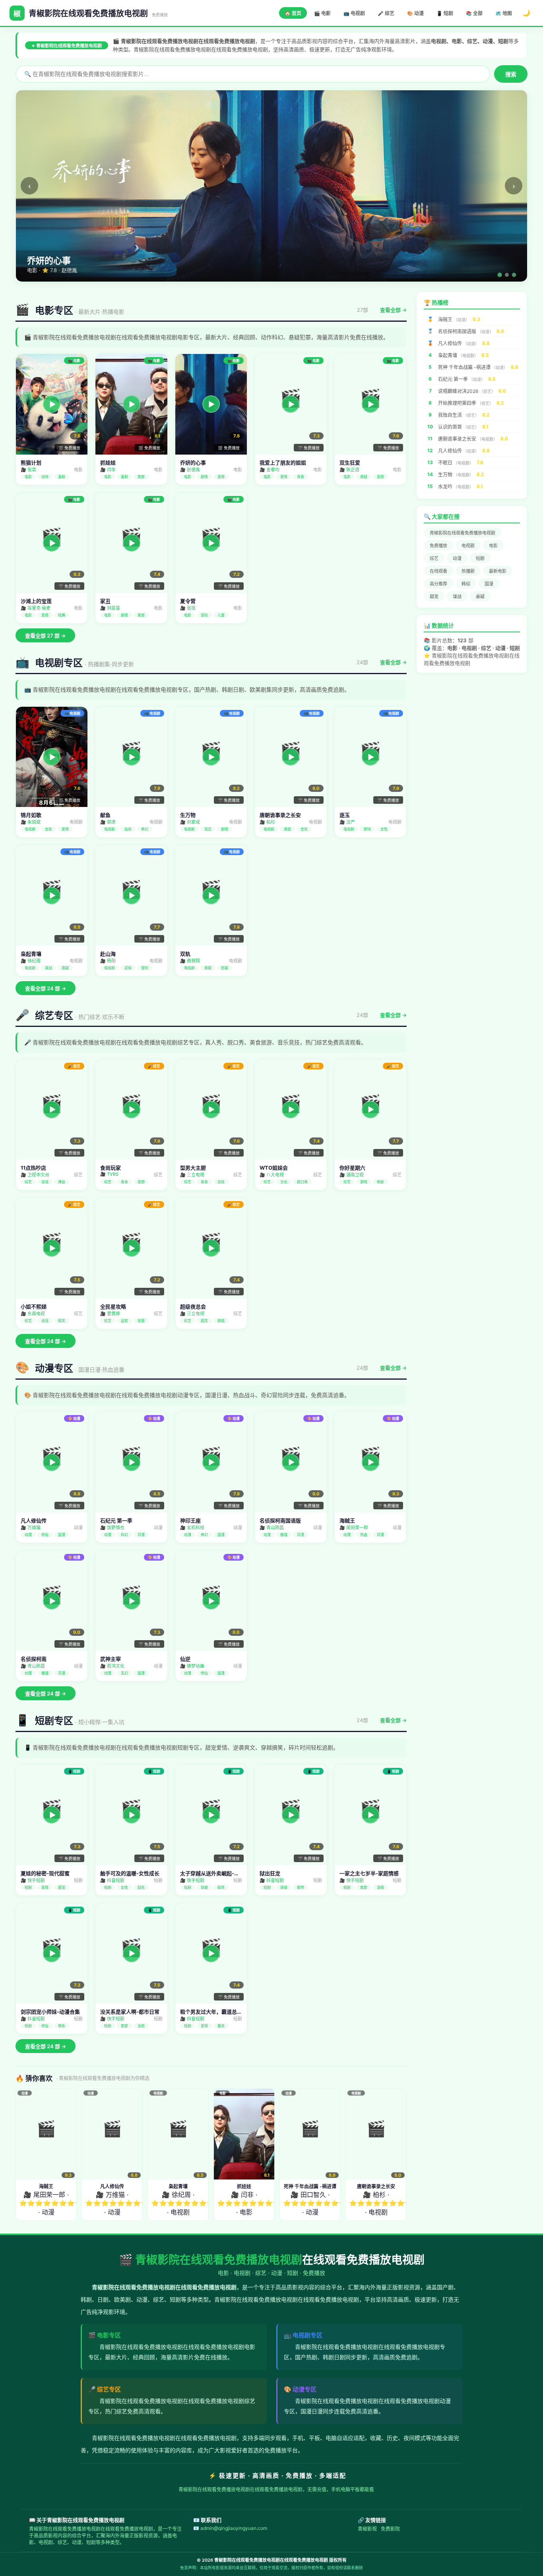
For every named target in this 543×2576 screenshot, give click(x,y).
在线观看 (438, 571)
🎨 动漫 (415, 13)
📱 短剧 (445, 13)
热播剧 (468, 571)
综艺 (434, 558)
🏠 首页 (293, 13)
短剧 (480, 558)
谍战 (457, 597)
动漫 (457, 558)
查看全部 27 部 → (45, 636)
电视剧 (468, 546)
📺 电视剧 (354, 13)
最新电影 (498, 571)
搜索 (511, 74)
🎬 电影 (322, 13)
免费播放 (438, 546)
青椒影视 (367, 2529)
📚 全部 (474, 13)
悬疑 (480, 597)
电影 (493, 546)
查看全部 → (393, 310)
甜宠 (434, 597)
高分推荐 (438, 584)
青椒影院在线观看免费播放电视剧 (463, 533)
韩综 (466, 584)
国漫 (489, 584)
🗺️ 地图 (504, 13)
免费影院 (390, 2529)
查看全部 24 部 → (46, 988)
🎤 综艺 (386, 13)
